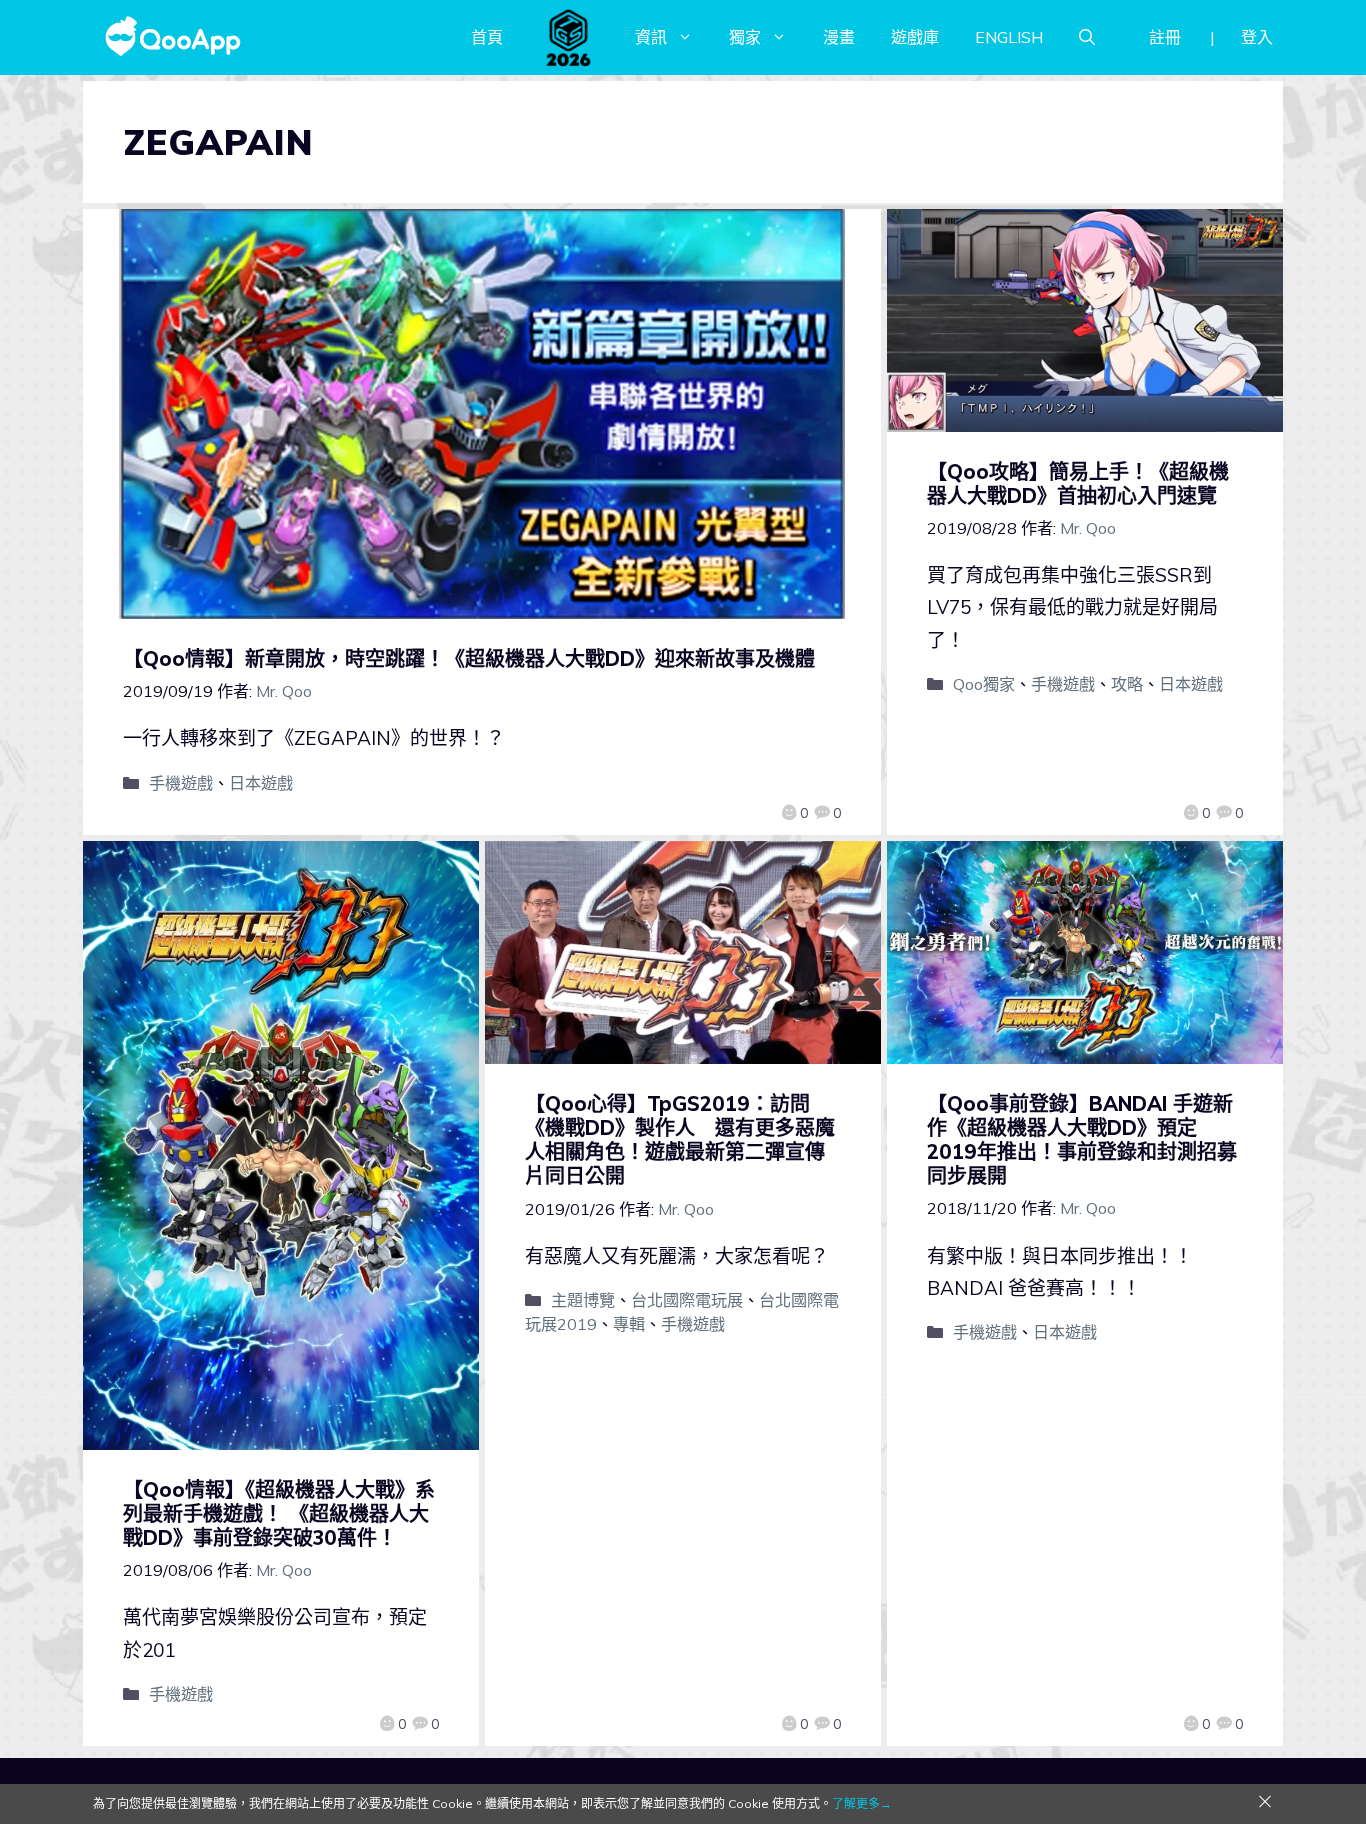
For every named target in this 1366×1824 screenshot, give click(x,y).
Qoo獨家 (984, 684)
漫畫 (839, 37)
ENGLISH (1009, 37)
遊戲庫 (915, 37)
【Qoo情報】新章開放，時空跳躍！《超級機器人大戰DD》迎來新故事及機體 (469, 658)
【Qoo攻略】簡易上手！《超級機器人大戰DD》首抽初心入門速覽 (1078, 483)
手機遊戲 (181, 783)
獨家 (745, 37)
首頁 (487, 37)
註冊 (1165, 37)
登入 (1257, 37)
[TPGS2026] (569, 37)
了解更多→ (862, 1803)
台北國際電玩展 (687, 1300)
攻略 (1127, 684)
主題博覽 (583, 1300)
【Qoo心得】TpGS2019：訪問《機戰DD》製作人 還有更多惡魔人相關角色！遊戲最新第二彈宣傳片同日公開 (680, 1139)
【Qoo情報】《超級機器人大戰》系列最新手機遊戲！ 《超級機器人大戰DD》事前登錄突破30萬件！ (279, 1513)
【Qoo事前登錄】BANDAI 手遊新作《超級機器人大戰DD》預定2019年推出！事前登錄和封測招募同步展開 (1082, 1139)
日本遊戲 (261, 783)
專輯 (629, 1324)
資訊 (651, 37)
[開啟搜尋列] (1087, 37)
